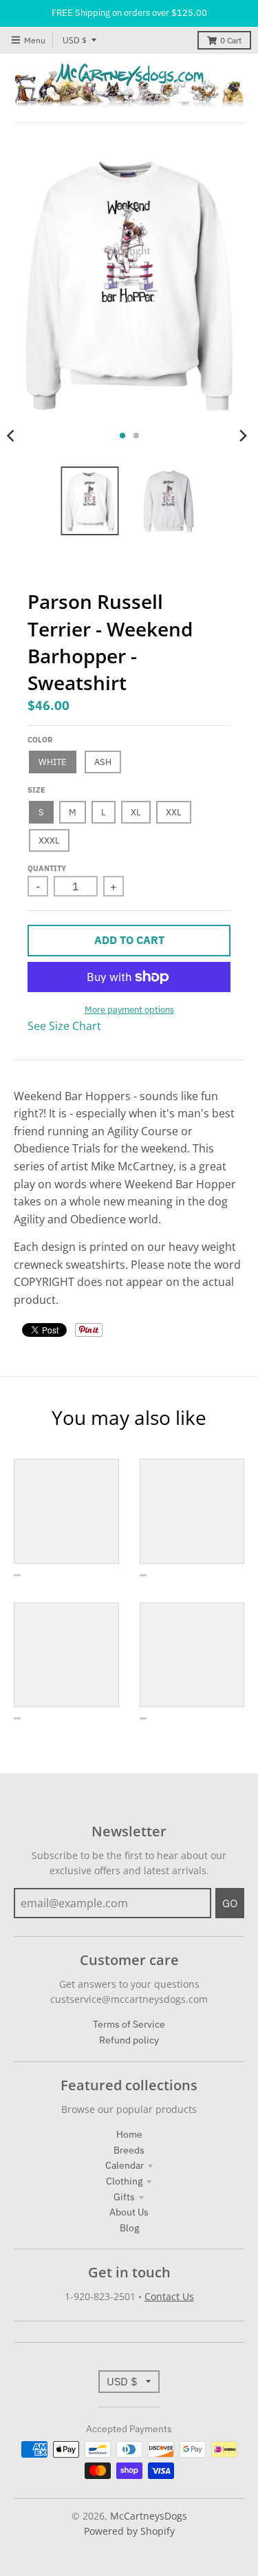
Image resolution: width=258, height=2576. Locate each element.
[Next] (243, 436)
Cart (231, 40)
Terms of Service (129, 2024)
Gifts (124, 2197)
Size (36, 790)
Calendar (125, 2165)
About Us (129, 2212)
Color (40, 740)
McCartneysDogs (149, 2516)
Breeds (129, 2150)
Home (129, 2134)
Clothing (124, 2181)
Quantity (47, 868)
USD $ (75, 40)
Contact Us (169, 2296)
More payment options (129, 1010)
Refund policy (129, 2040)
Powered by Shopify (129, 2531)
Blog (129, 2228)
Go (230, 1903)
